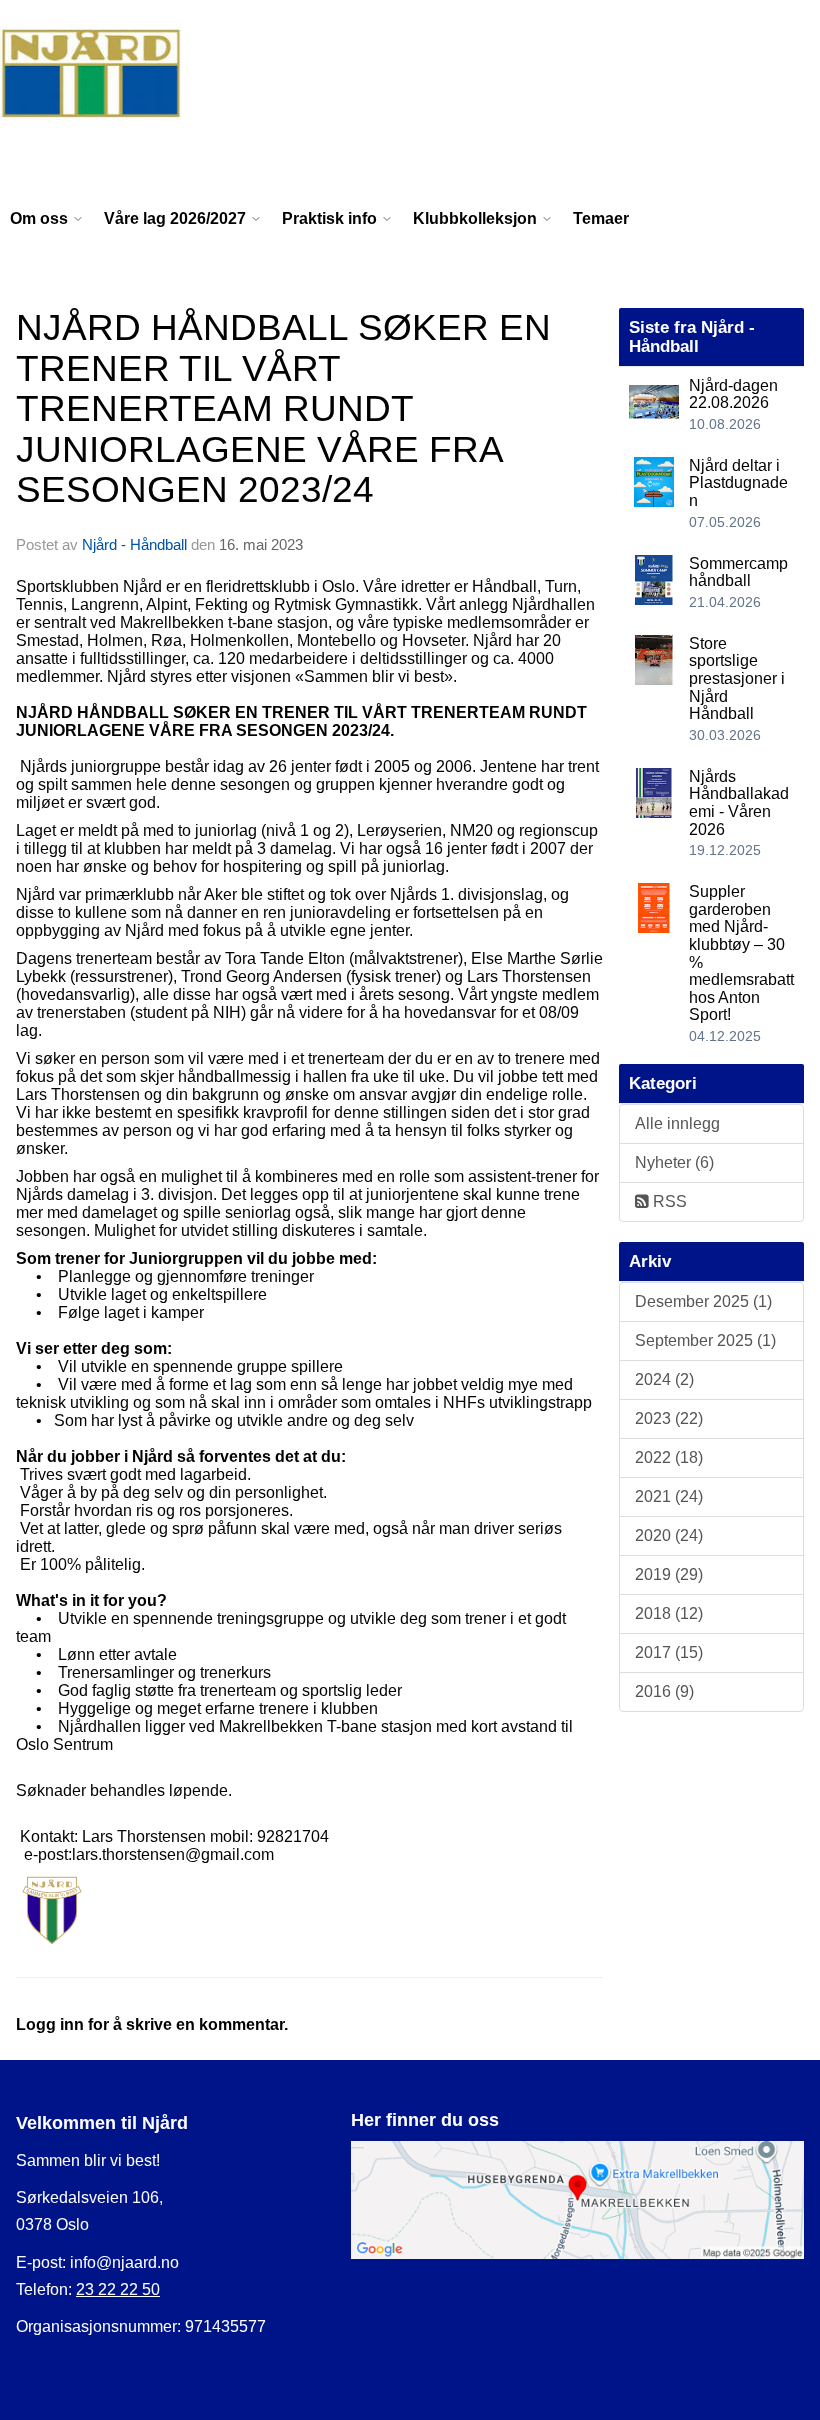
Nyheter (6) (674, 1162)
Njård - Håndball (134, 544)
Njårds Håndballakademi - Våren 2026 (739, 803)
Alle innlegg (677, 1123)
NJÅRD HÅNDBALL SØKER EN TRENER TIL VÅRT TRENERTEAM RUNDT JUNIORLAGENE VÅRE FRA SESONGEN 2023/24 (283, 408)
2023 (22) (669, 1418)
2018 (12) (669, 1613)
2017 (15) (669, 1652)
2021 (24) (669, 1496)
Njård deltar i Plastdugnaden (738, 483)
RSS (668, 1201)
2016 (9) (664, 1691)
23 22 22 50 (118, 2289)
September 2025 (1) (705, 1340)
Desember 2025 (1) (703, 1301)
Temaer (601, 218)
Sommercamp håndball (738, 572)
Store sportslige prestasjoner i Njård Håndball (737, 678)
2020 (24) (669, 1535)
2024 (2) (664, 1379)
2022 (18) (669, 1457)
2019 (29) (669, 1574)
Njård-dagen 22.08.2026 (733, 394)
